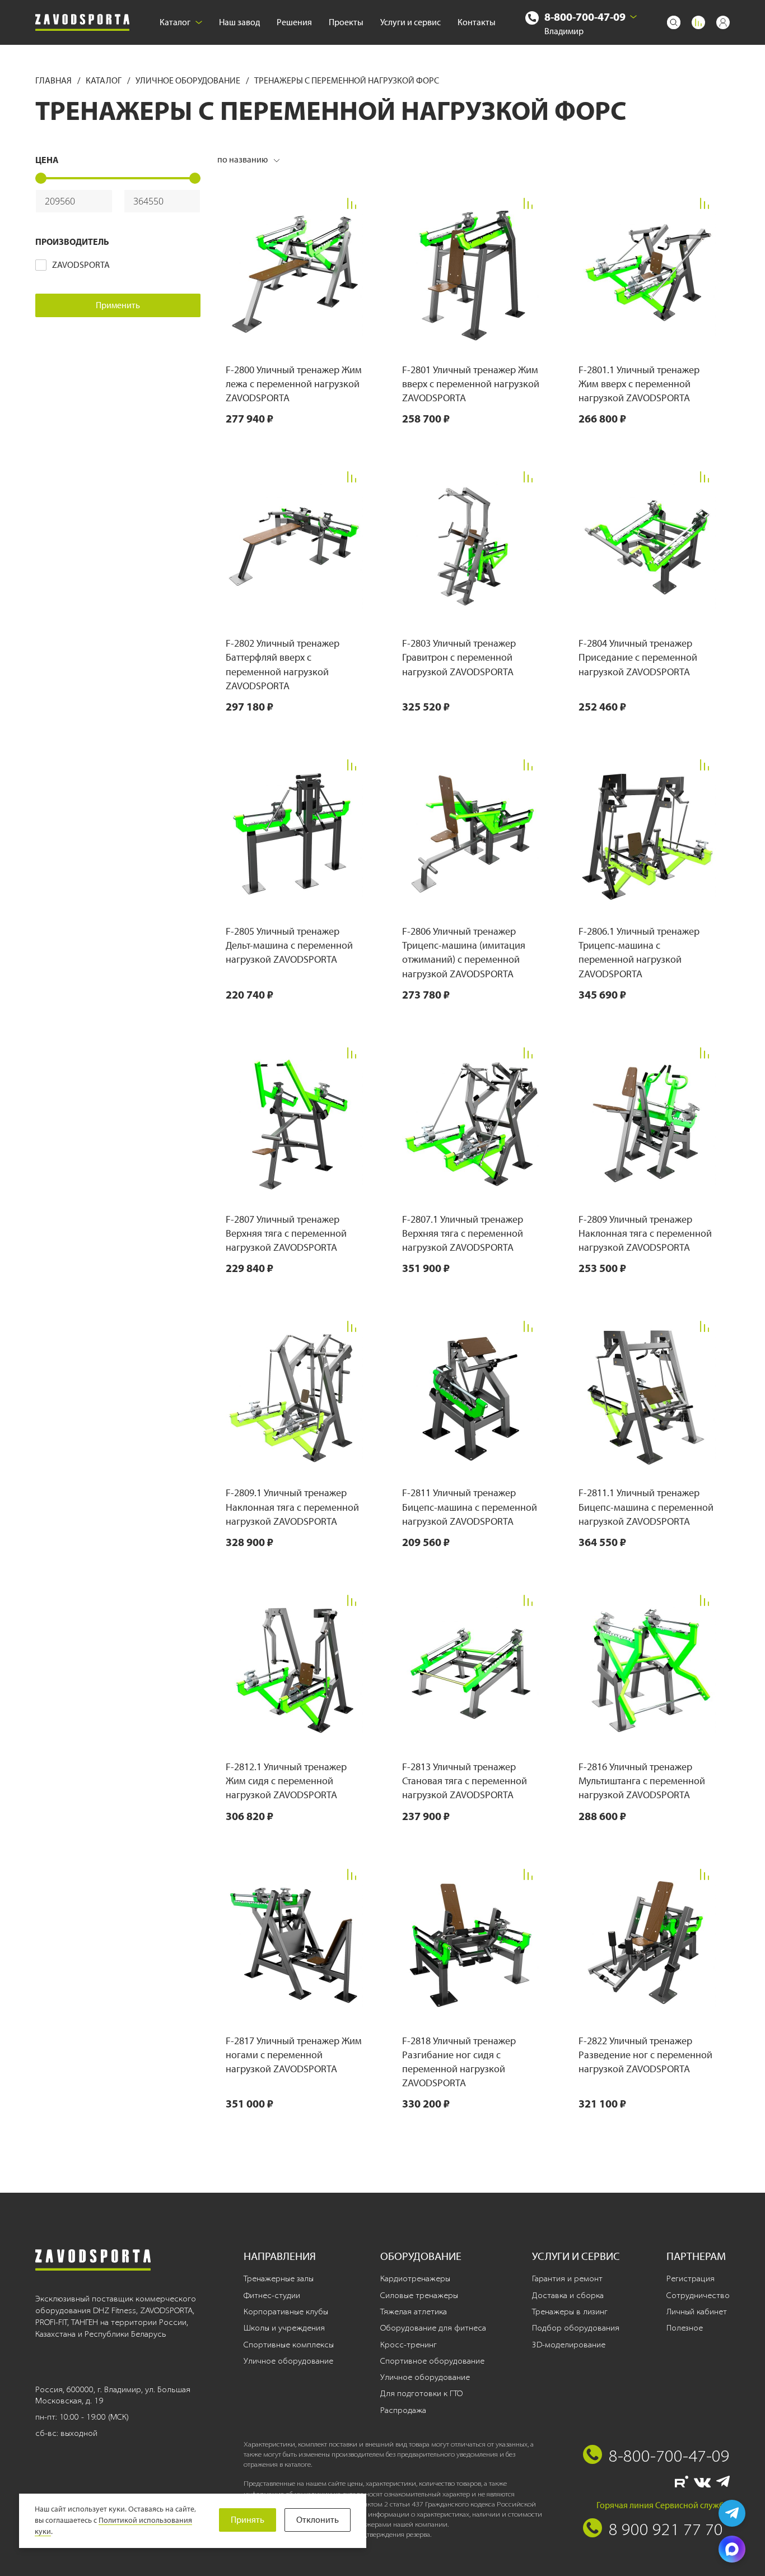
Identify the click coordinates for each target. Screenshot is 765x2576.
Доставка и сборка (568, 2295)
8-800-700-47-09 (585, 17)
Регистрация (691, 2278)
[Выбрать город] (633, 17)
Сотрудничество (698, 2295)
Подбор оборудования (576, 2328)
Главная (54, 80)
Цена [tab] (47, 160)
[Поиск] (674, 22)
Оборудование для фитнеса (433, 2328)
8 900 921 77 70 (666, 2529)
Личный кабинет (697, 2312)
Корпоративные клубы (286, 2312)
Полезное (685, 2328)
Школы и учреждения (284, 2328)
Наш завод (239, 22)
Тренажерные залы (279, 2278)
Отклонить (318, 2520)
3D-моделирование (569, 2345)
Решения (294, 22)
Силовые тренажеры (419, 2295)
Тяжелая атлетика (414, 2312)
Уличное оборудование (189, 80)
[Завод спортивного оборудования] (82, 23)
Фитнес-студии (272, 2295)
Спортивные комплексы (289, 2345)
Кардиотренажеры (415, 2278)
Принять (248, 2520)
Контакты (477, 22)
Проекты (346, 22)
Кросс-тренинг (409, 2345)
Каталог (175, 22)
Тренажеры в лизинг (570, 2312)
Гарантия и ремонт (567, 2278)
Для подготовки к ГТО (421, 2393)
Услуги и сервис (411, 22)
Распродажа (403, 2410)
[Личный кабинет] (723, 22)
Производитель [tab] (72, 242)
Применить (118, 305)
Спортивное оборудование (432, 2361)
